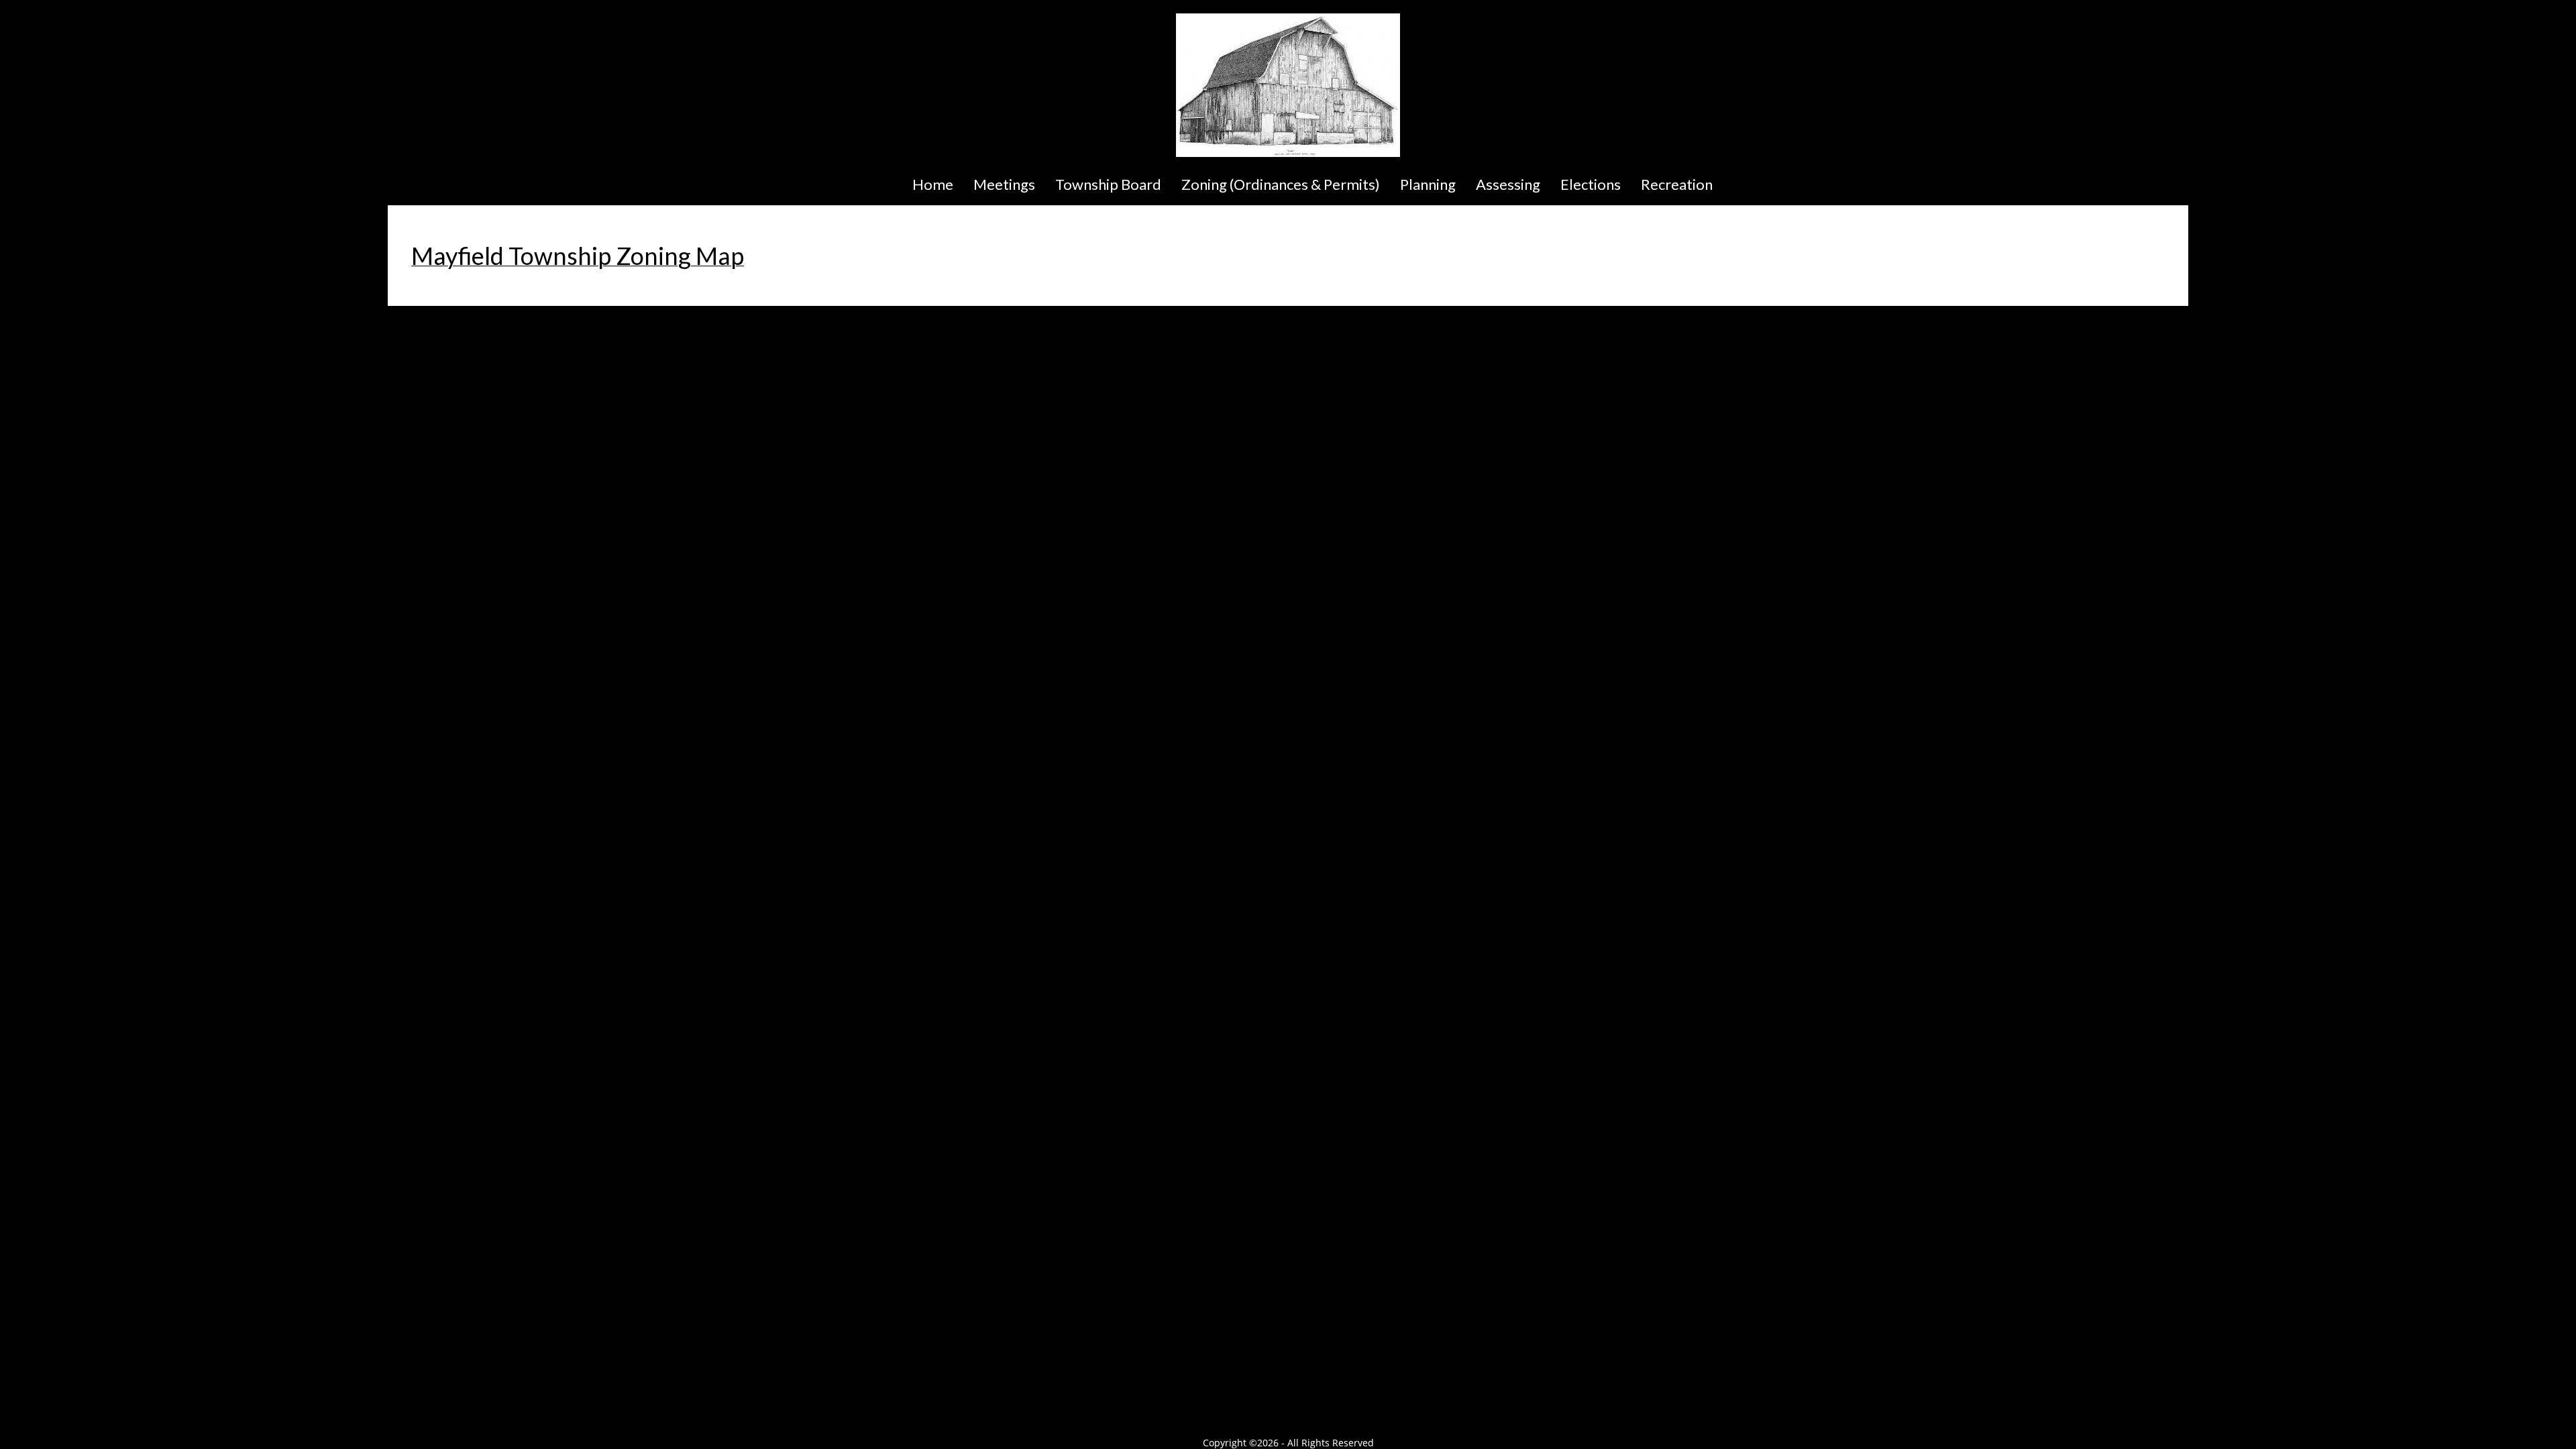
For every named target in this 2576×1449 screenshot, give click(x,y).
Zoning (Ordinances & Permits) (1281, 184)
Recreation (1677, 184)
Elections (1591, 184)
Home (933, 184)
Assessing (1508, 184)
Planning (1428, 184)
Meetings (1004, 184)
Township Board (1108, 184)
